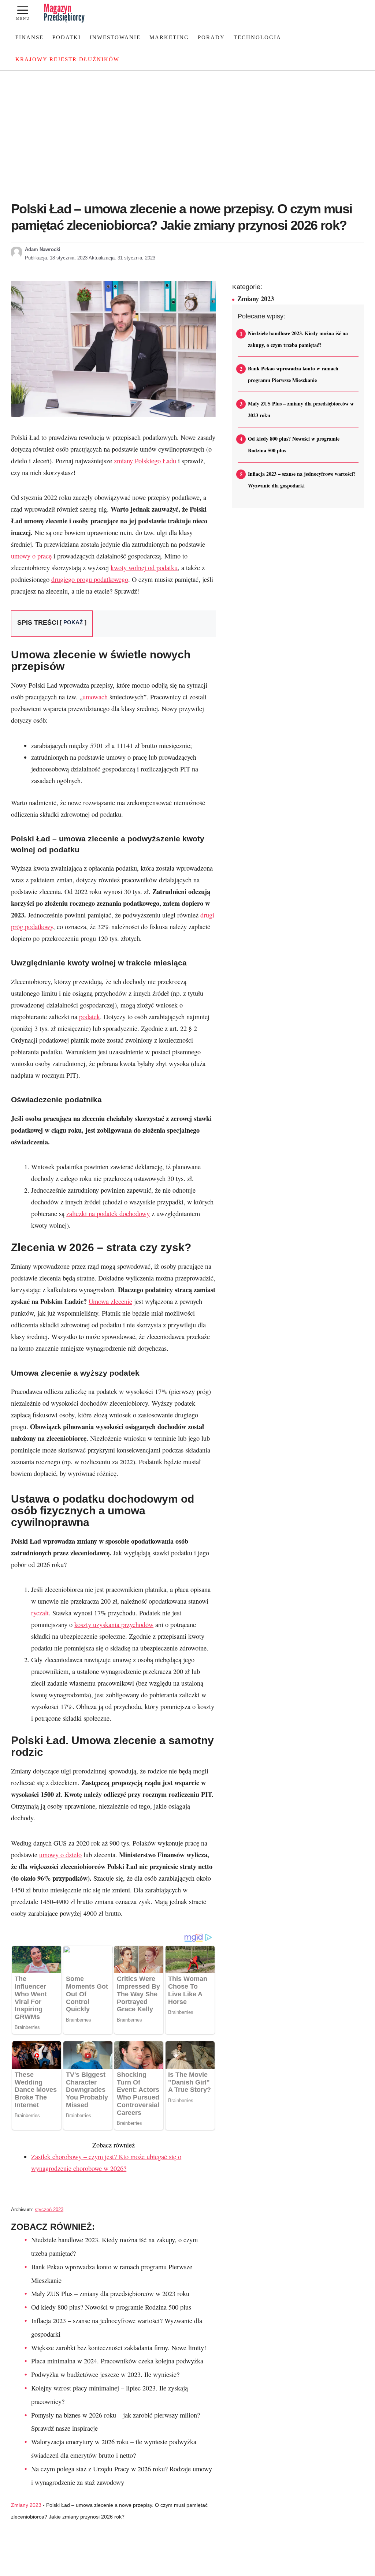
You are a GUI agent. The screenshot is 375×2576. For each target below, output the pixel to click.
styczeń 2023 (49, 2209)
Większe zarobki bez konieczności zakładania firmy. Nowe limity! (119, 2348)
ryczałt (40, 1613)
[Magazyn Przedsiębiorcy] (64, 13)
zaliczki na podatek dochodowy (108, 1214)
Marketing (169, 37)
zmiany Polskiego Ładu (145, 461)
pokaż (73, 622)
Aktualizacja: (122, 258)
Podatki (67, 37)
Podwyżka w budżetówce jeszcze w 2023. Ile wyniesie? (105, 2374)
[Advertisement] (187, 140)
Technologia (257, 37)
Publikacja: (56, 258)
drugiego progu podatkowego (90, 579)
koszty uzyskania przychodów (114, 1625)
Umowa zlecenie (110, 1301)
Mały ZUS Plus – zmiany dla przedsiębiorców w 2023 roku (110, 2293)
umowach (95, 697)
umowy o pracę (31, 556)
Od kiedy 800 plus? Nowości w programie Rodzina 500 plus (111, 2307)
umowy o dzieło (60, 1855)
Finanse (29, 37)
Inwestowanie (115, 37)
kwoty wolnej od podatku (144, 568)
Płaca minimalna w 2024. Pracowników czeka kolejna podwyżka (117, 2361)
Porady (211, 37)
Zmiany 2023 (26, 2505)
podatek (90, 1017)
